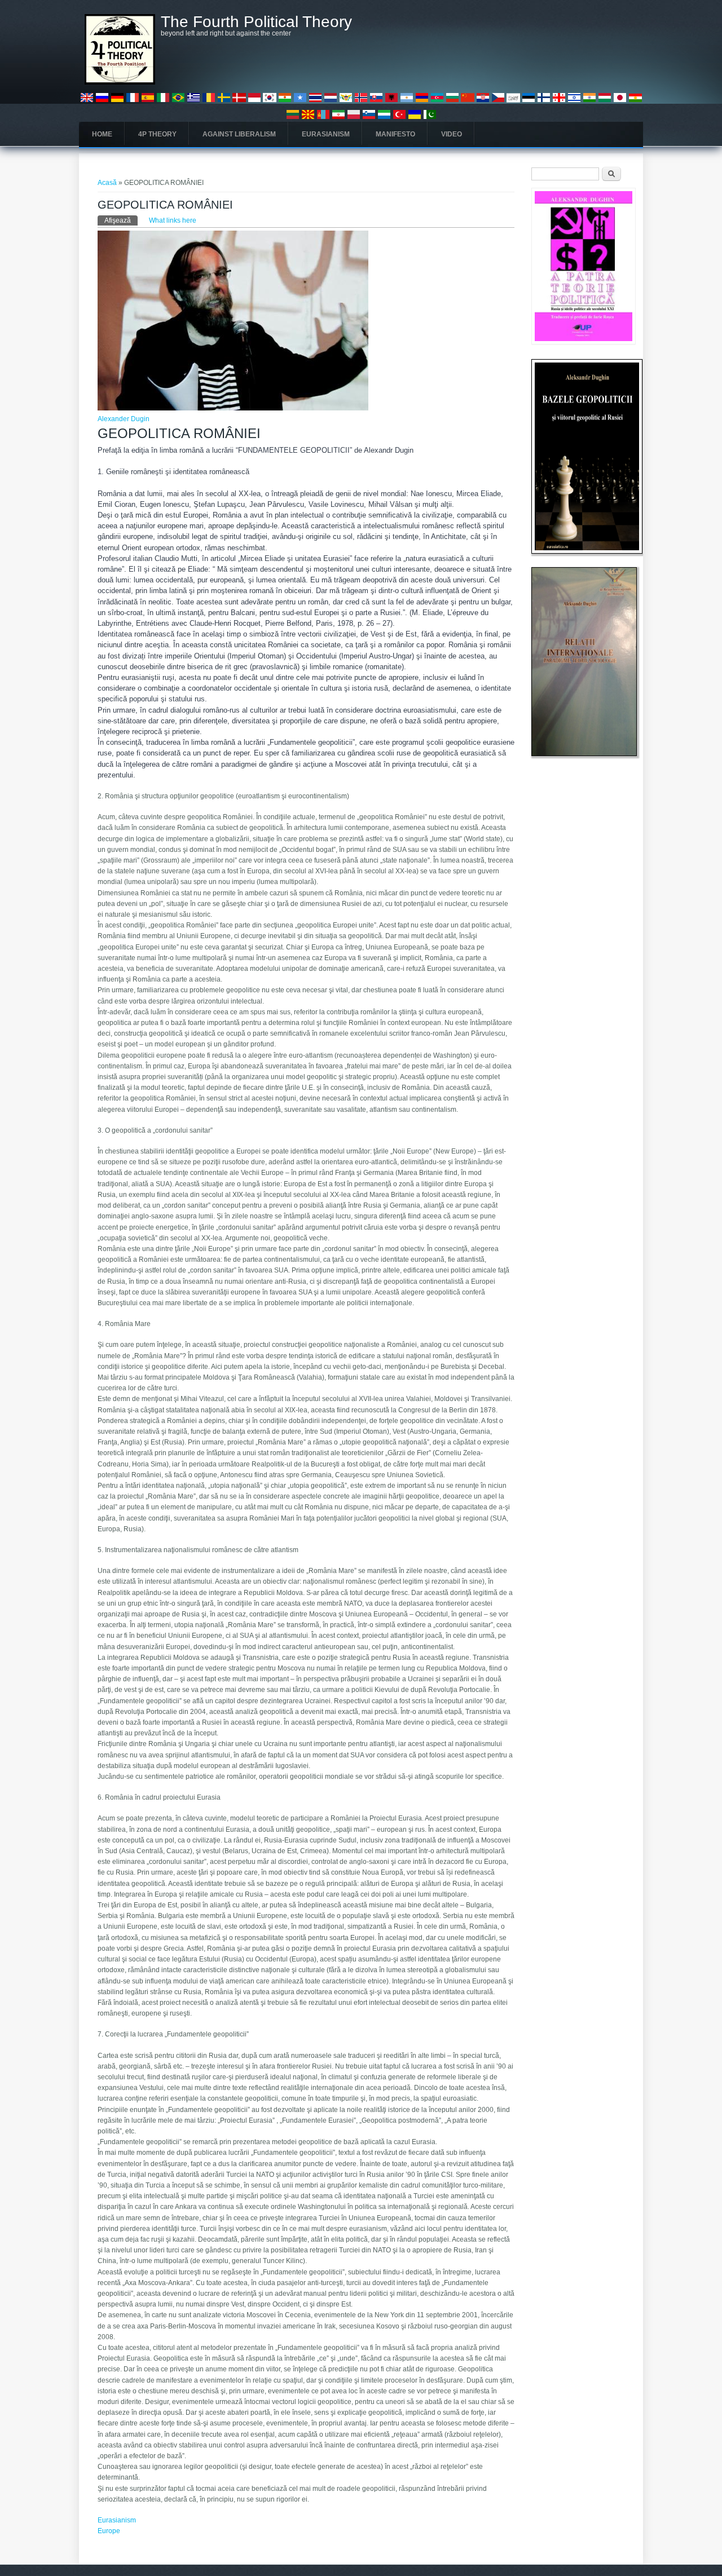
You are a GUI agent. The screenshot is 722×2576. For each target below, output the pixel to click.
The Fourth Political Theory (256, 22)
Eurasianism (326, 134)
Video (452, 134)
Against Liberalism (239, 134)
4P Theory (157, 134)
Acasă (107, 183)
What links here (173, 220)
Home (102, 134)
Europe (109, 2531)
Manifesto (395, 134)
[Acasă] (120, 82)
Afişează (121, 220)
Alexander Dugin (124, 419)
